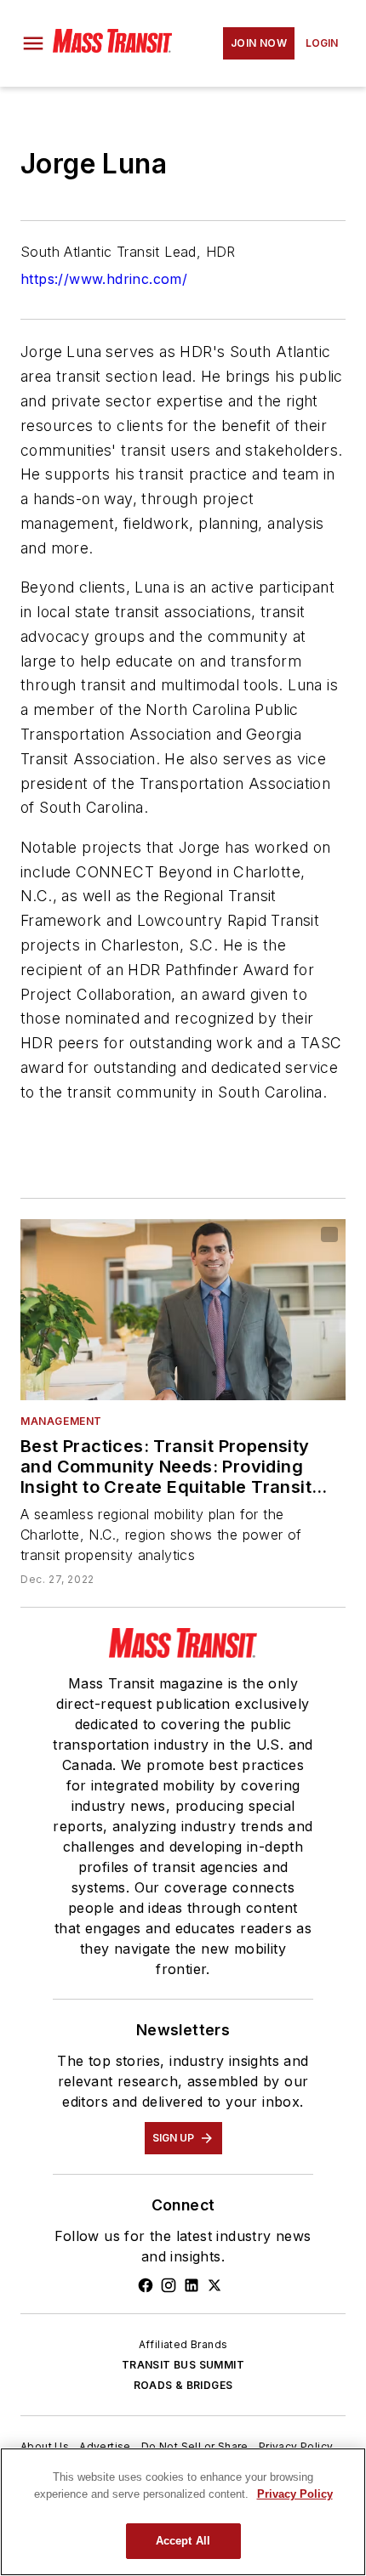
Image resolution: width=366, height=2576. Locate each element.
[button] (33, 43)
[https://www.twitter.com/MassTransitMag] (214, 2285)
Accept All (183, 2541)
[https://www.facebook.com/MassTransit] (146, 2285)
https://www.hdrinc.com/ (104, 279)
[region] (183, 2512)
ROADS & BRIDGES (183, 2385)
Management (61, 1421)
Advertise (105, 2446)
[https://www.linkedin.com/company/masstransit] (192, 2285)
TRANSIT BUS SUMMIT (183, 2365)
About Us (45, 2446)
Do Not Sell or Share (195, 2446)
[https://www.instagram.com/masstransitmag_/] (169, 2285)
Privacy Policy (296, 2446)
